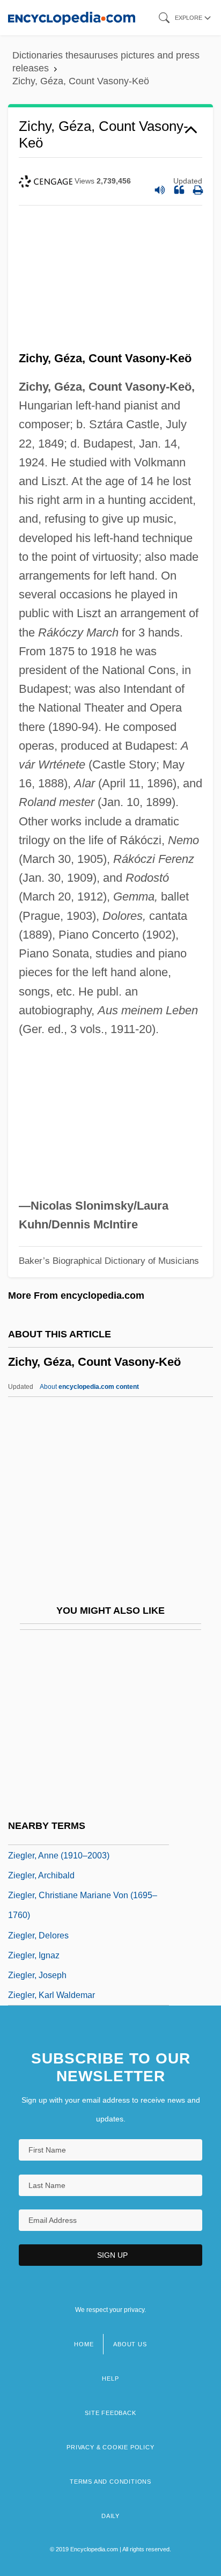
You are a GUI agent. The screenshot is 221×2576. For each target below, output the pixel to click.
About (89, 1387)
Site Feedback (110, 2413)
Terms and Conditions (110, 2482)
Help (110, 2379)
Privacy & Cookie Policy (110, 2447)
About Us (130, 2344)
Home (84, 2344)
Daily (110, 2516)
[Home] (72, 17)
